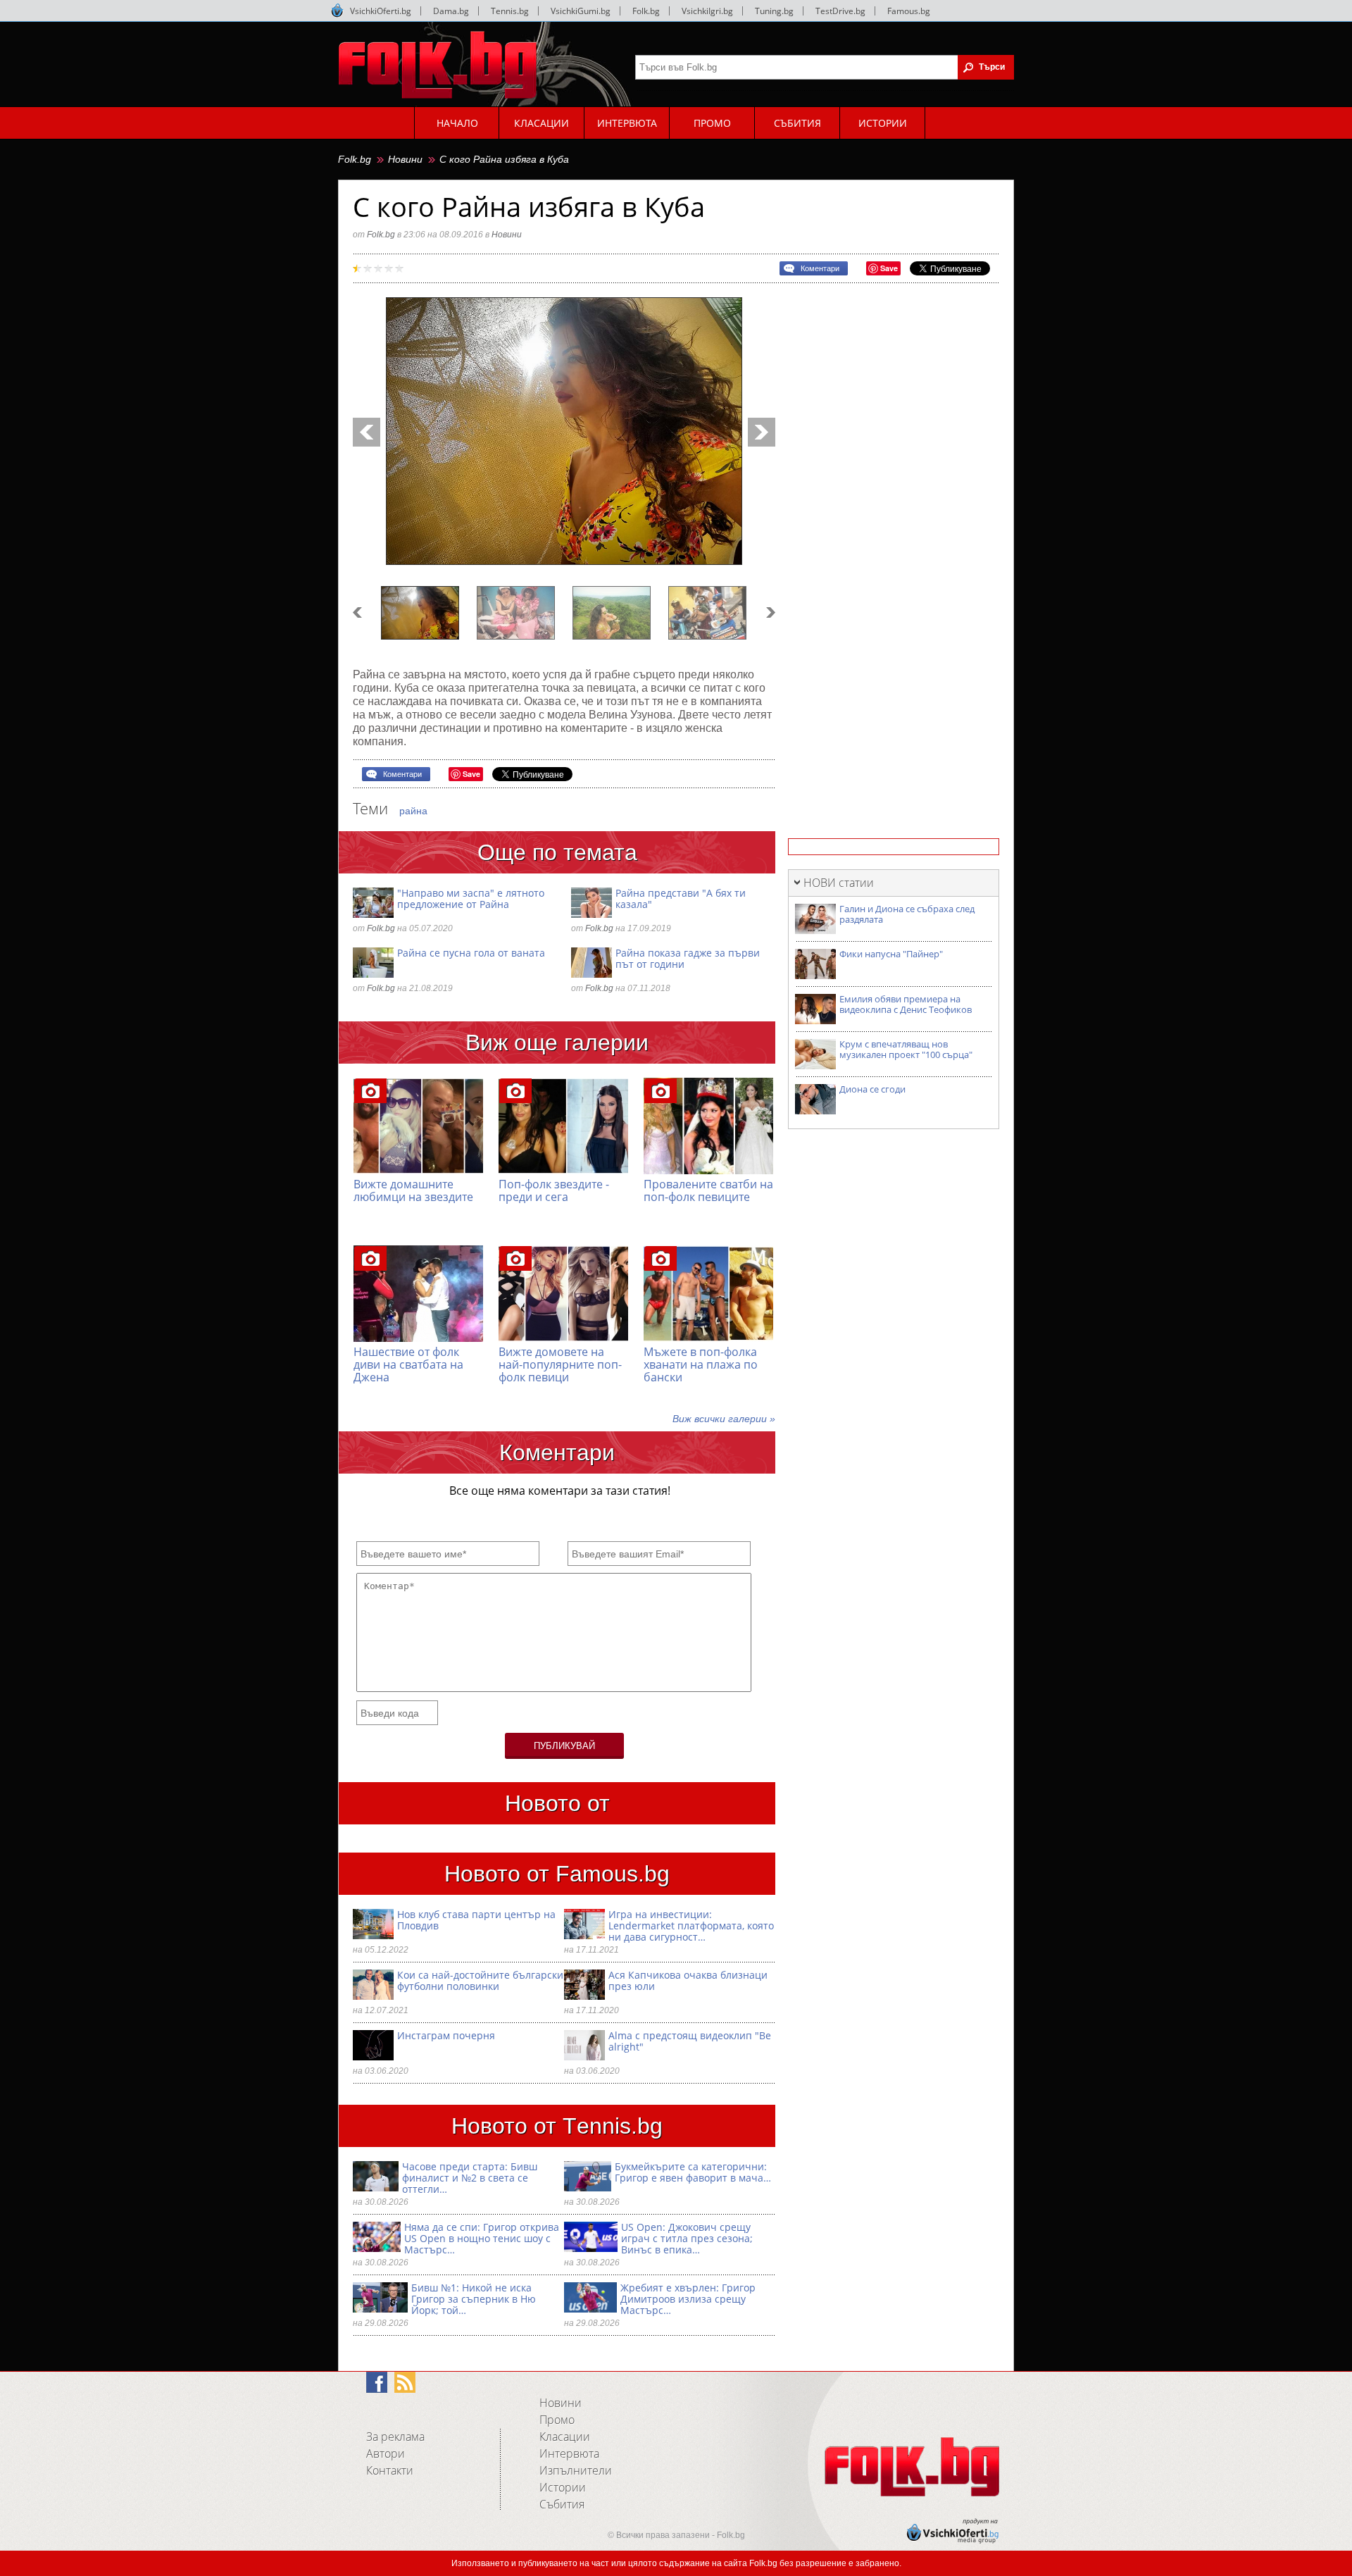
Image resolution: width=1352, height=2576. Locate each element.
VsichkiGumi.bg (581, 11)
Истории (563, 2487)
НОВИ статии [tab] (839, 883)
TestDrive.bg (840, 11)
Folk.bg (646, 11)
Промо (557, 2420)
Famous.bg (909, 11)
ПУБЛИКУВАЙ (564, 1746)
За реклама (395, 2437)
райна (413, 811)
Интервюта (569, 2453)
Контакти (390, 2470)
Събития (562, 2504)
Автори (386, 2453)
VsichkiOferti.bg (381, 11)
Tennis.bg (510, 11)
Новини (405, 159)
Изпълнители (576, 2470)
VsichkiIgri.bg (707, 11)
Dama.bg (451, 11)
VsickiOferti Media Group (337, 11)
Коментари (820, 268)
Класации (565, 2437)
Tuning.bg (774, 11)
